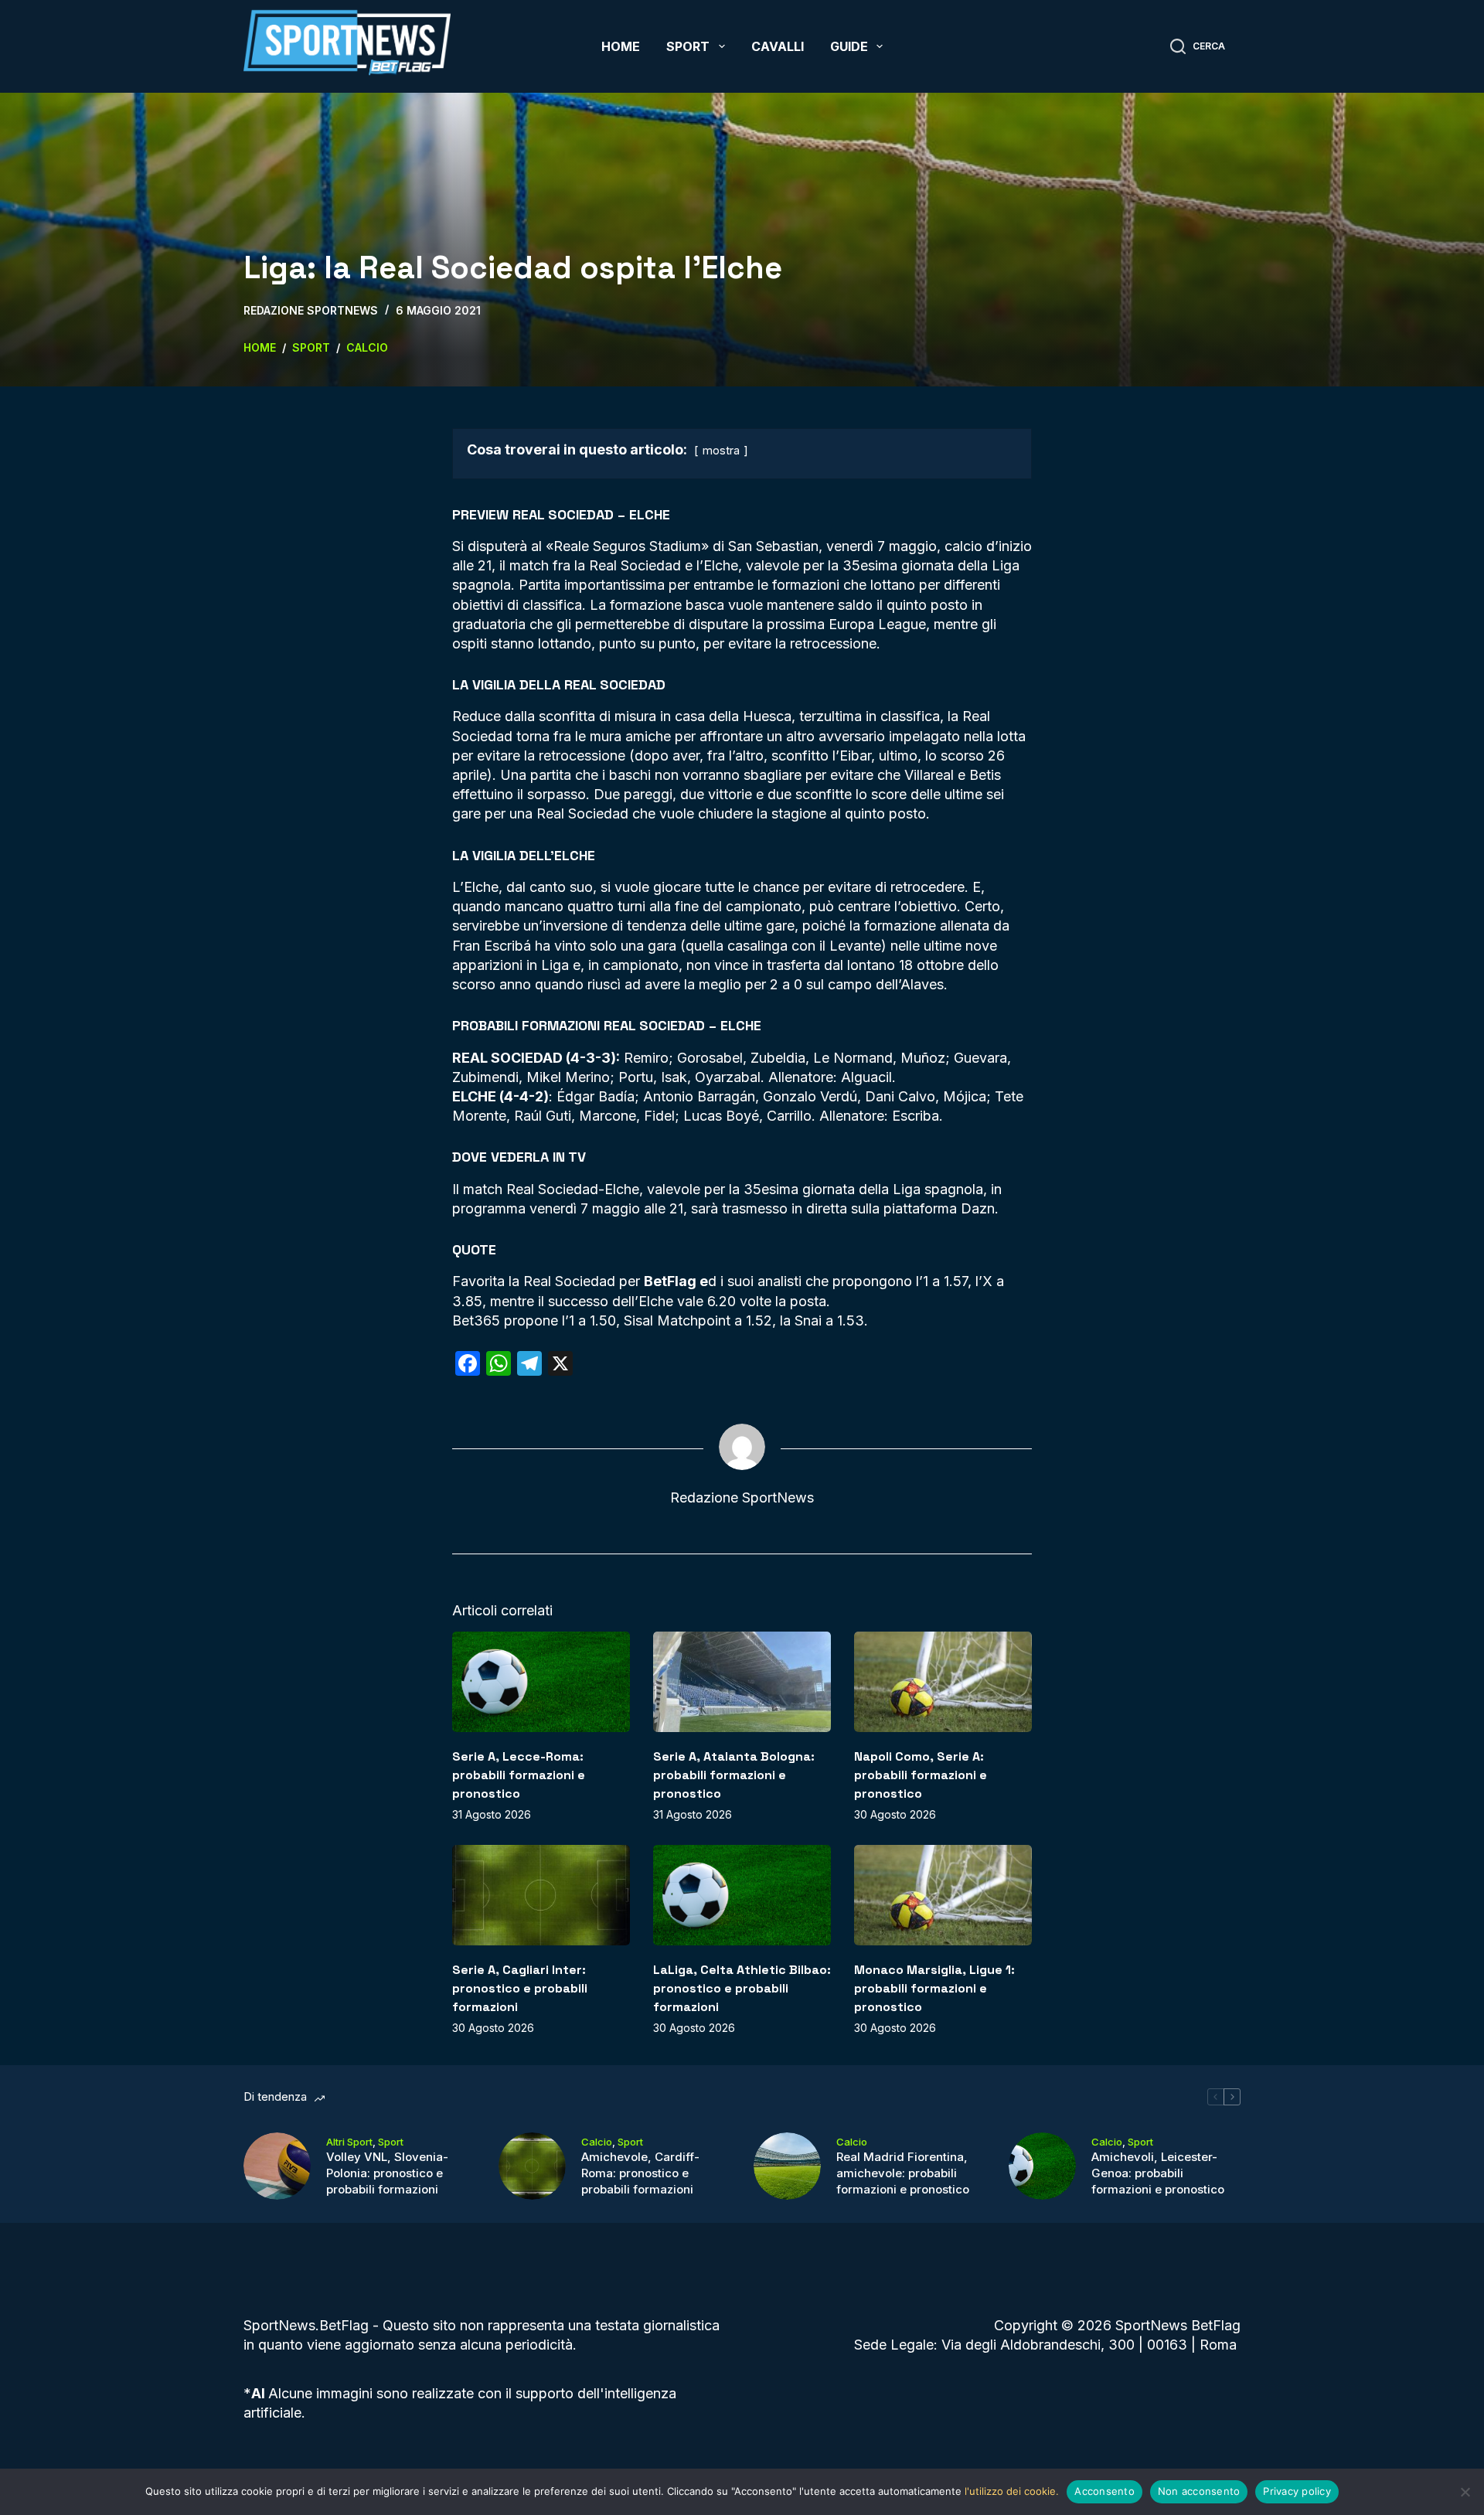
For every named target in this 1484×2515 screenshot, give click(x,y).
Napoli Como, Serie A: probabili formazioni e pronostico (921, 1775)
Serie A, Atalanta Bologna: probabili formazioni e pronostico (734, 1775)
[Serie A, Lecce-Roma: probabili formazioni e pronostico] (541, 1681)
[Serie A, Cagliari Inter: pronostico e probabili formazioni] (541, 1895)
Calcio (597, 2142)
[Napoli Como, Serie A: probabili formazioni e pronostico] (943, 1681)
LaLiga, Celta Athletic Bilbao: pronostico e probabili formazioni (742, 1988)
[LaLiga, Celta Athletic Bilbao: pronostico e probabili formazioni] (742, 1895)
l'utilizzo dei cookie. (1012, 2491)
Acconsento (1104, 2491)
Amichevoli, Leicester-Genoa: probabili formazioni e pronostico (1158, 2173)
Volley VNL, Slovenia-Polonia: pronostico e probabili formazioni (387, 2173)
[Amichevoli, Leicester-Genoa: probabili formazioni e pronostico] (1042, 2166)
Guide (849, 46)
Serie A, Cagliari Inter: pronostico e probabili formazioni (520, 1988)
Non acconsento (1199, 2491)
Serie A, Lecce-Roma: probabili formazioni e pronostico (519, 1775)
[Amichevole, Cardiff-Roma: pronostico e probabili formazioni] (532, 2166)
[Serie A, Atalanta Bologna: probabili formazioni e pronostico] (742, 1681)
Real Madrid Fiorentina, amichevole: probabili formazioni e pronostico (903, 2173)
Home (621, 46)
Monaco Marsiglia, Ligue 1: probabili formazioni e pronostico (934, 1988)
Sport (688, 46)
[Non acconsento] (1465, 2492)
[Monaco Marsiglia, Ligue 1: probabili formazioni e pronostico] (943, 1895)
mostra (721, 450)
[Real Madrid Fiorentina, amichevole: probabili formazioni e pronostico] (787, 2166)
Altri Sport (349, 2142)
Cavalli (778, 46)
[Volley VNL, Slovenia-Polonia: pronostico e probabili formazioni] (277, 2166)
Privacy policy (1297, 2491)
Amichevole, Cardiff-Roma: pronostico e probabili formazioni (640, 2173)
